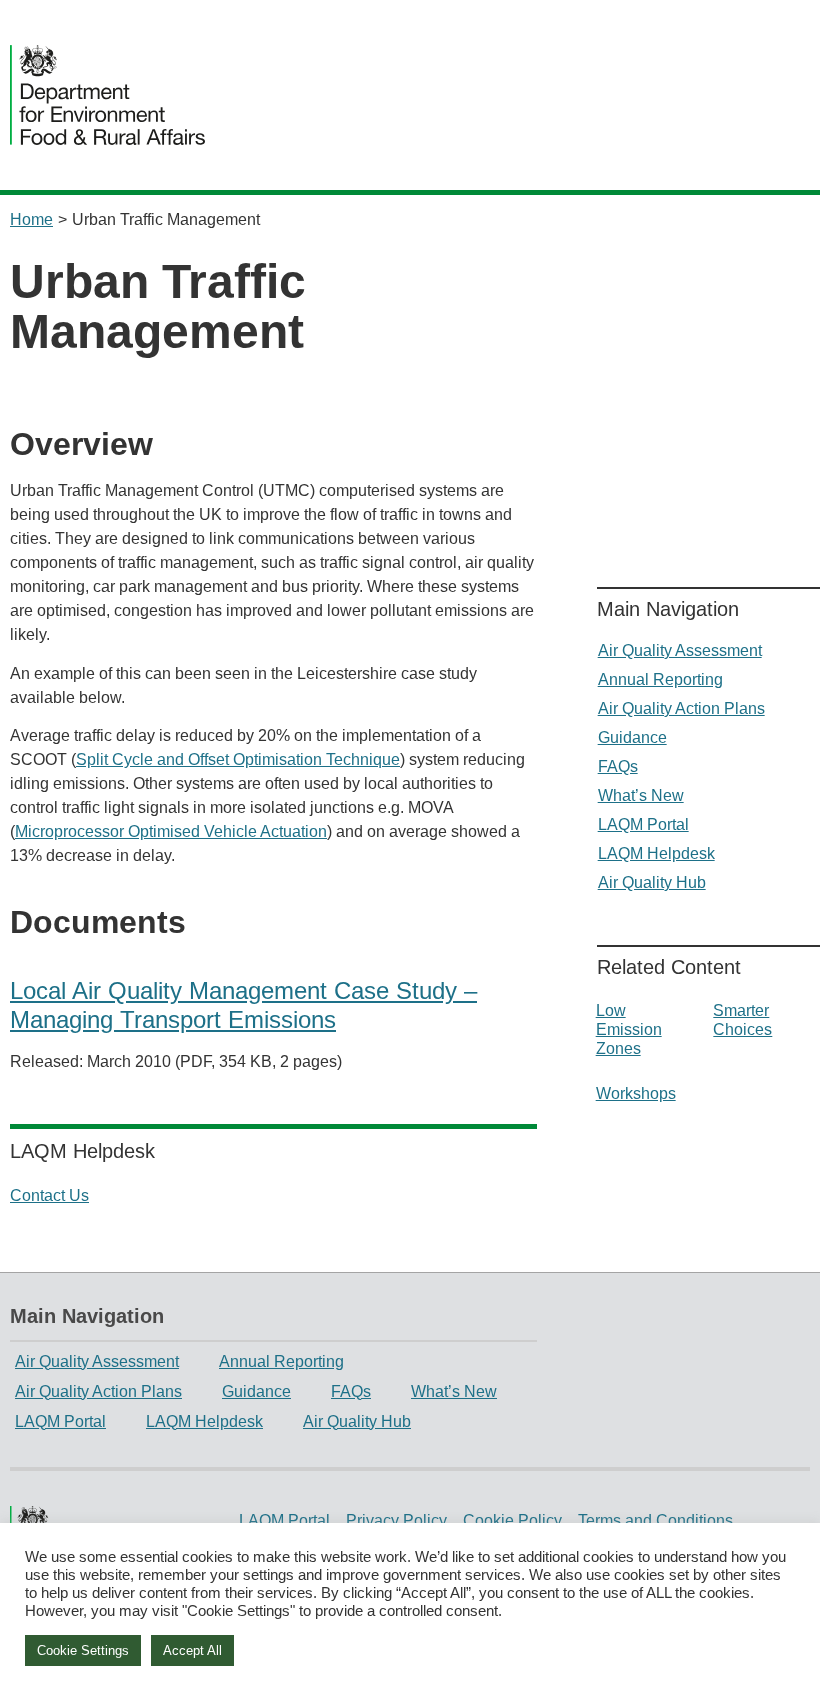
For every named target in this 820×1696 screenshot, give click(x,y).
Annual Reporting (660, 679)
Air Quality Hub (652, 882)
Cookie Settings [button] (83, 1650)
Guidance (632, 737)
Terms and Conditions (655, 1520)
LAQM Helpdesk (656, 853)
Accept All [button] (192, 1650)
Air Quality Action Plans (681, 708)
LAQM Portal (643, 824)
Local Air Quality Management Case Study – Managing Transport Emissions (243, 1005)
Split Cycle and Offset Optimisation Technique (238, 759)
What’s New (641, 795)
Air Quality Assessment (680, 650)
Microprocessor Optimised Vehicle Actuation (171, 831)
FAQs (618, 766)
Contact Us (49, 1195)
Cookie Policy (512, 1520)
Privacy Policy (396, 1520)
